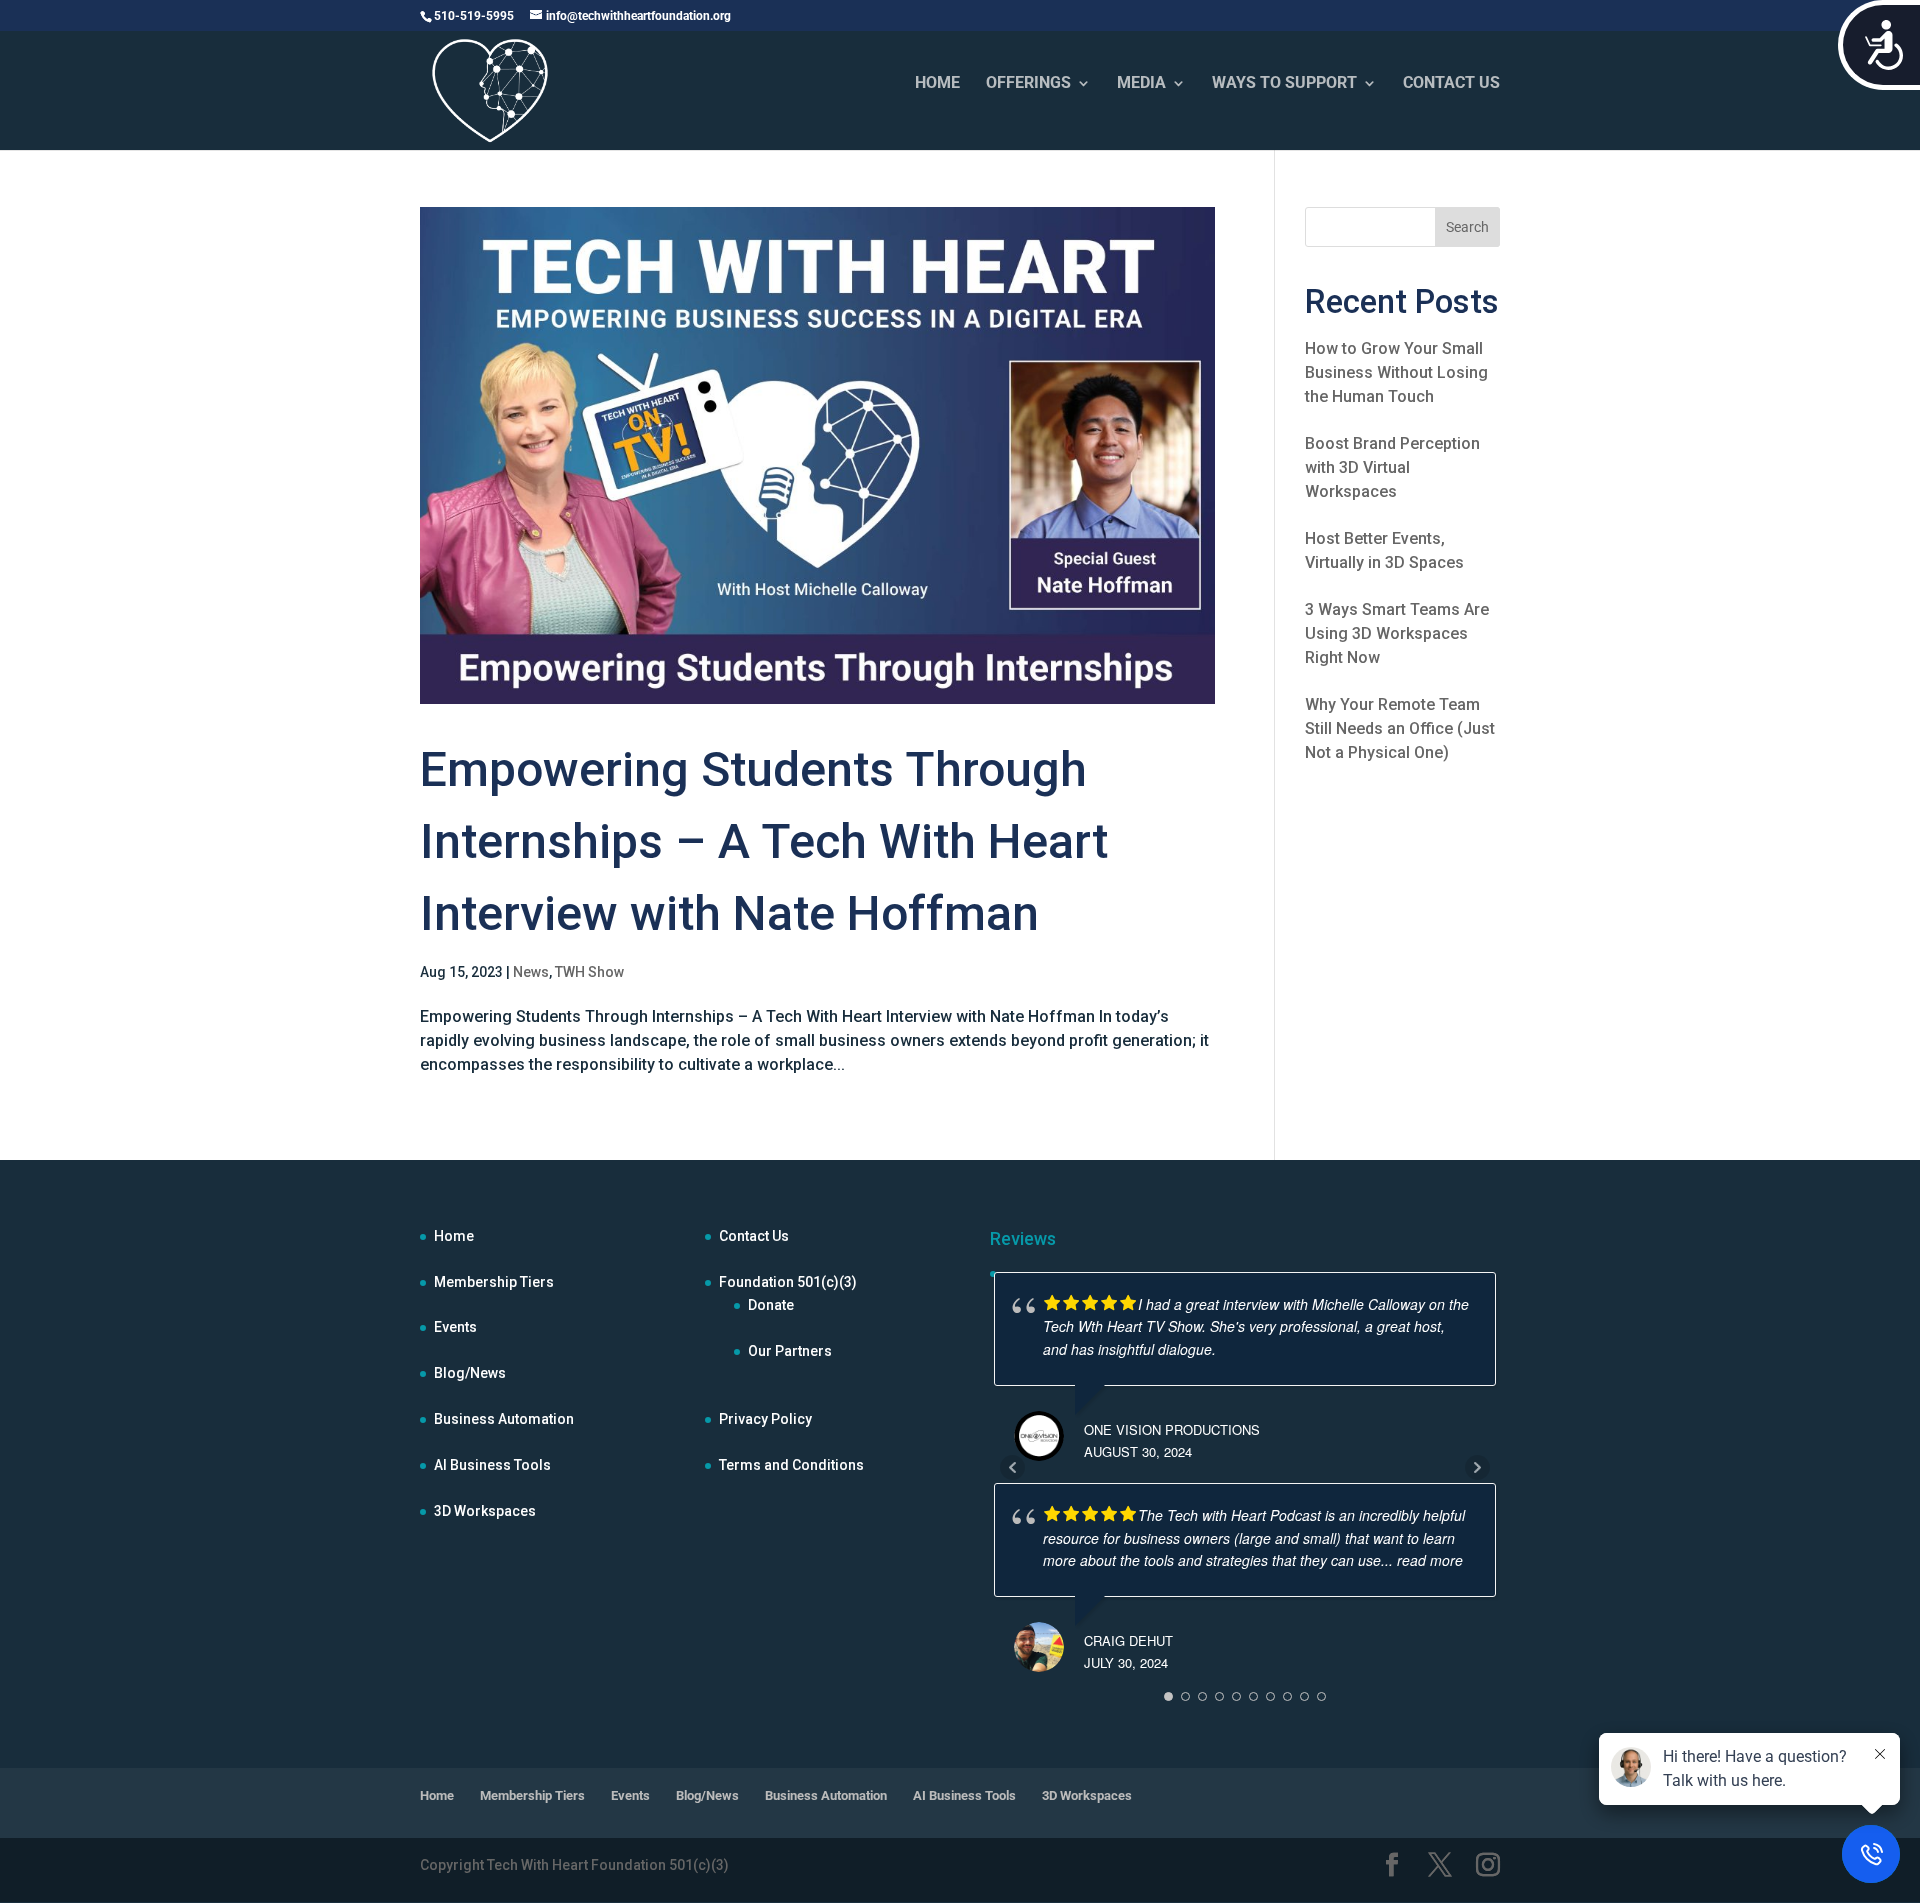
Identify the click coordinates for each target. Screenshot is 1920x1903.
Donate (771, 1305)
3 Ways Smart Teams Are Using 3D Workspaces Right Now (1397, 633)
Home (454, 1236)
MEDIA (1141, 84)
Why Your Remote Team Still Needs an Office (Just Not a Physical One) (1400, 728)
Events (455, 1327)
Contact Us (754, 1236)
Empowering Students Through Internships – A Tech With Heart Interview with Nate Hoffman (764, 841)
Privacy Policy (765, 1419)
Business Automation (504, 1419)
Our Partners (790, 1351)
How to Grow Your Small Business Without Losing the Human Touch (1396, 372)
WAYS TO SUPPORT (1284, 84)
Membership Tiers (494, 1282)
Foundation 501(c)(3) (788, 1282)
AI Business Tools (492, 1465)
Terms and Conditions (791, 1465)
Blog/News (470, 1373)
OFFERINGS (1028, 84)
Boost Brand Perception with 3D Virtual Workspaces (1392, 467)
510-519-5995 (474, 16)
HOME (937, 84)
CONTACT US (1451, 84)
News (531, 972)
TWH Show (589, 972)
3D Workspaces (485, 1511)
